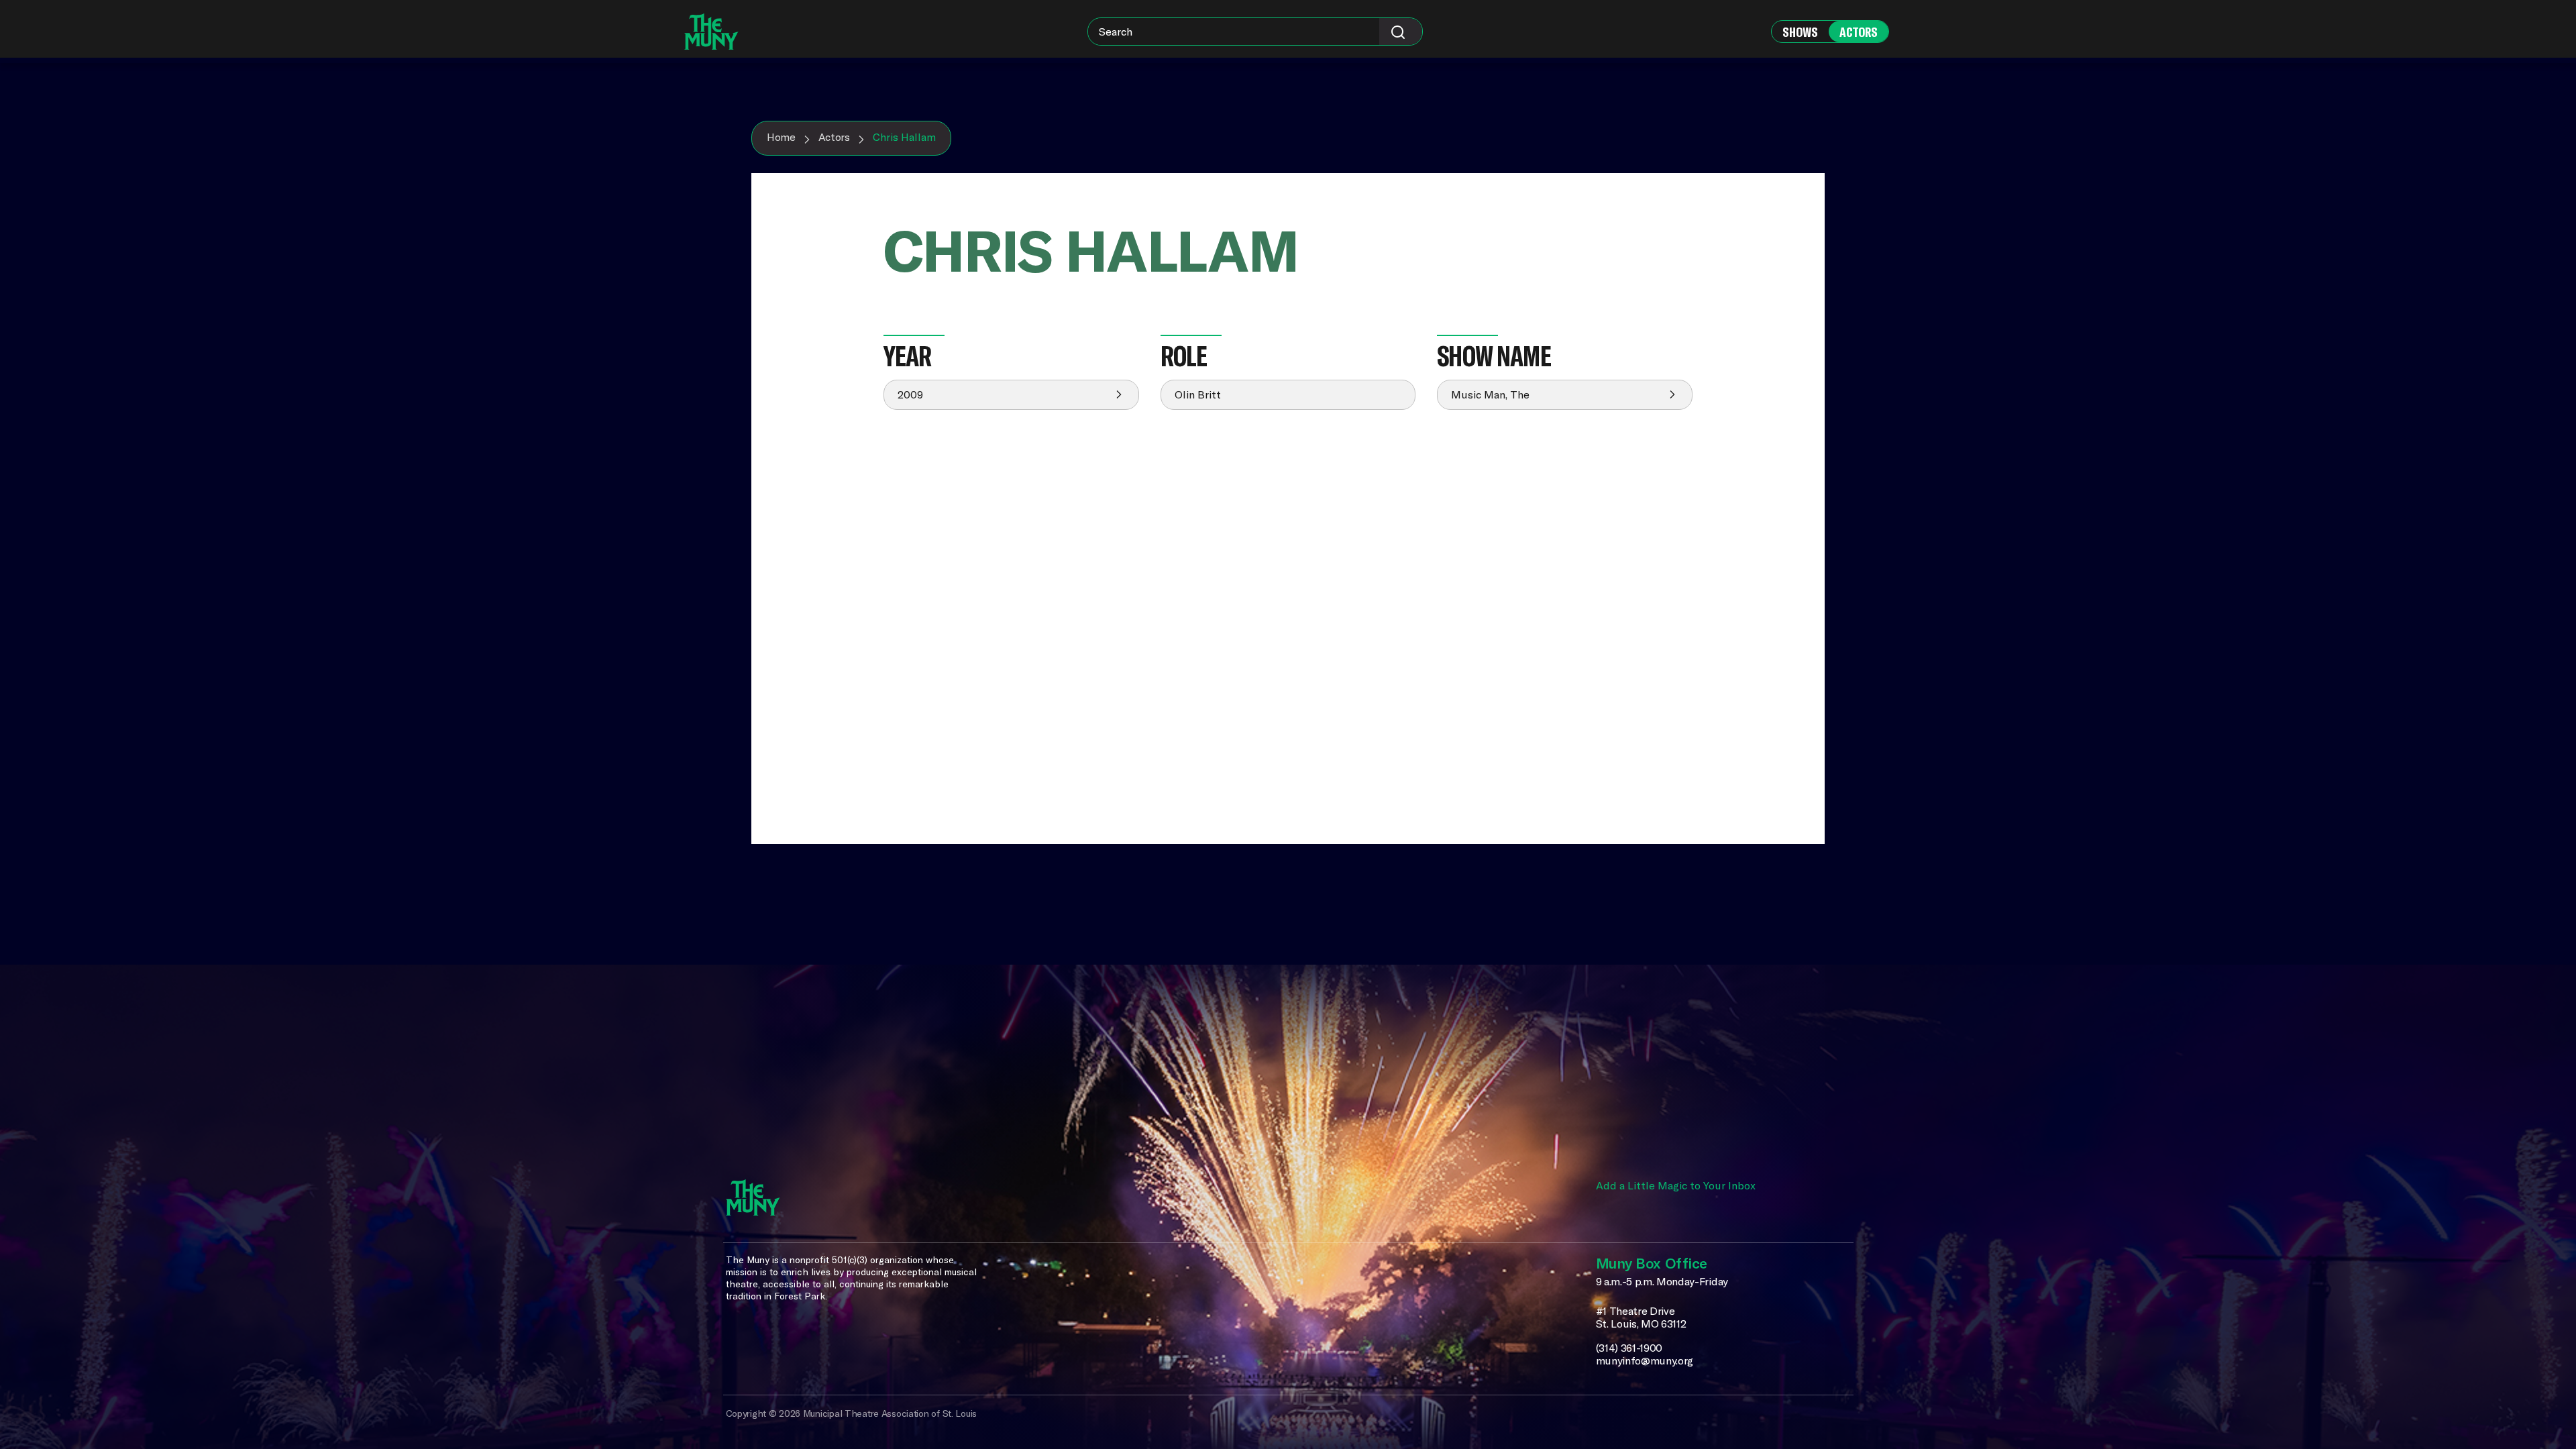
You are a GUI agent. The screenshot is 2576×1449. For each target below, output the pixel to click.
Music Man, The (1490, 394)
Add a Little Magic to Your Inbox (1676, 1185)
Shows (1800, 32)
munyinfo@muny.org (1645, 1361)
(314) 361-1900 (1629, 1348)
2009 (910, 394)
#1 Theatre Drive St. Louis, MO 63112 (1641, 1318)
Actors (1859, 32)
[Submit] (1401, 32)
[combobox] (1255, 32)
